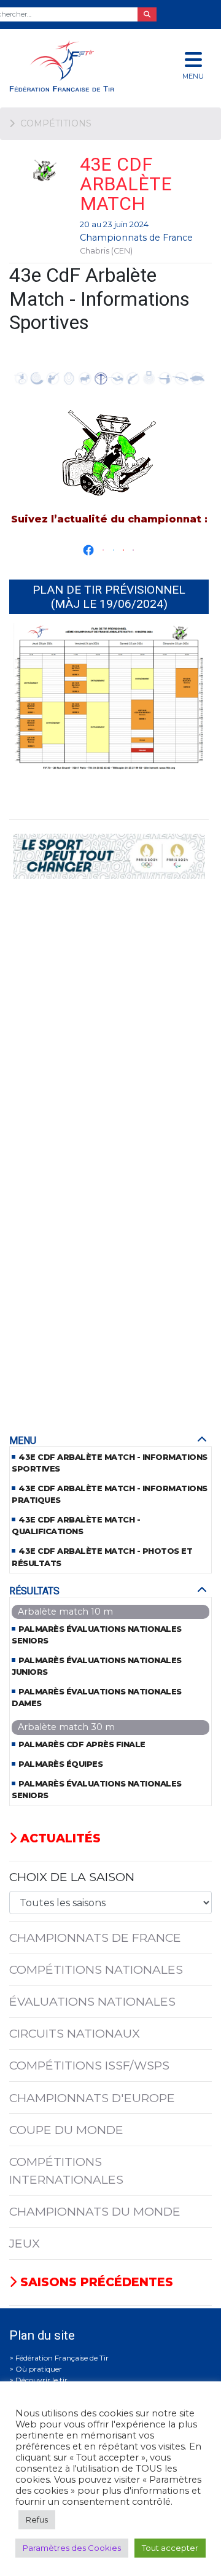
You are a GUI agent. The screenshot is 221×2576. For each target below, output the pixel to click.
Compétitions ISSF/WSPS (89, 2065)
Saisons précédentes (95, 2282)
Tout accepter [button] (170, 2548)
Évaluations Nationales (92, 2001)
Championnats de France (136, 238)
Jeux (25, 2243)
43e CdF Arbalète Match (126, 184)
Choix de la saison (72, 1877)
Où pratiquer (39, 2369)
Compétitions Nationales (96, 1969)
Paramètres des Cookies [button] (72, 2548)
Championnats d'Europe (92, 2098)
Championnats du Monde (95, 2211)
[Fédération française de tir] (74, 66)
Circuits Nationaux (75, 2033)
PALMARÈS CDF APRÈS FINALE (82, 1744)
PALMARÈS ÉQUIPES (60, 1764)
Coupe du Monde (66, 2130)
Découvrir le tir (41, 2380)
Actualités (59, 1838)
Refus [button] (37, 2520)
